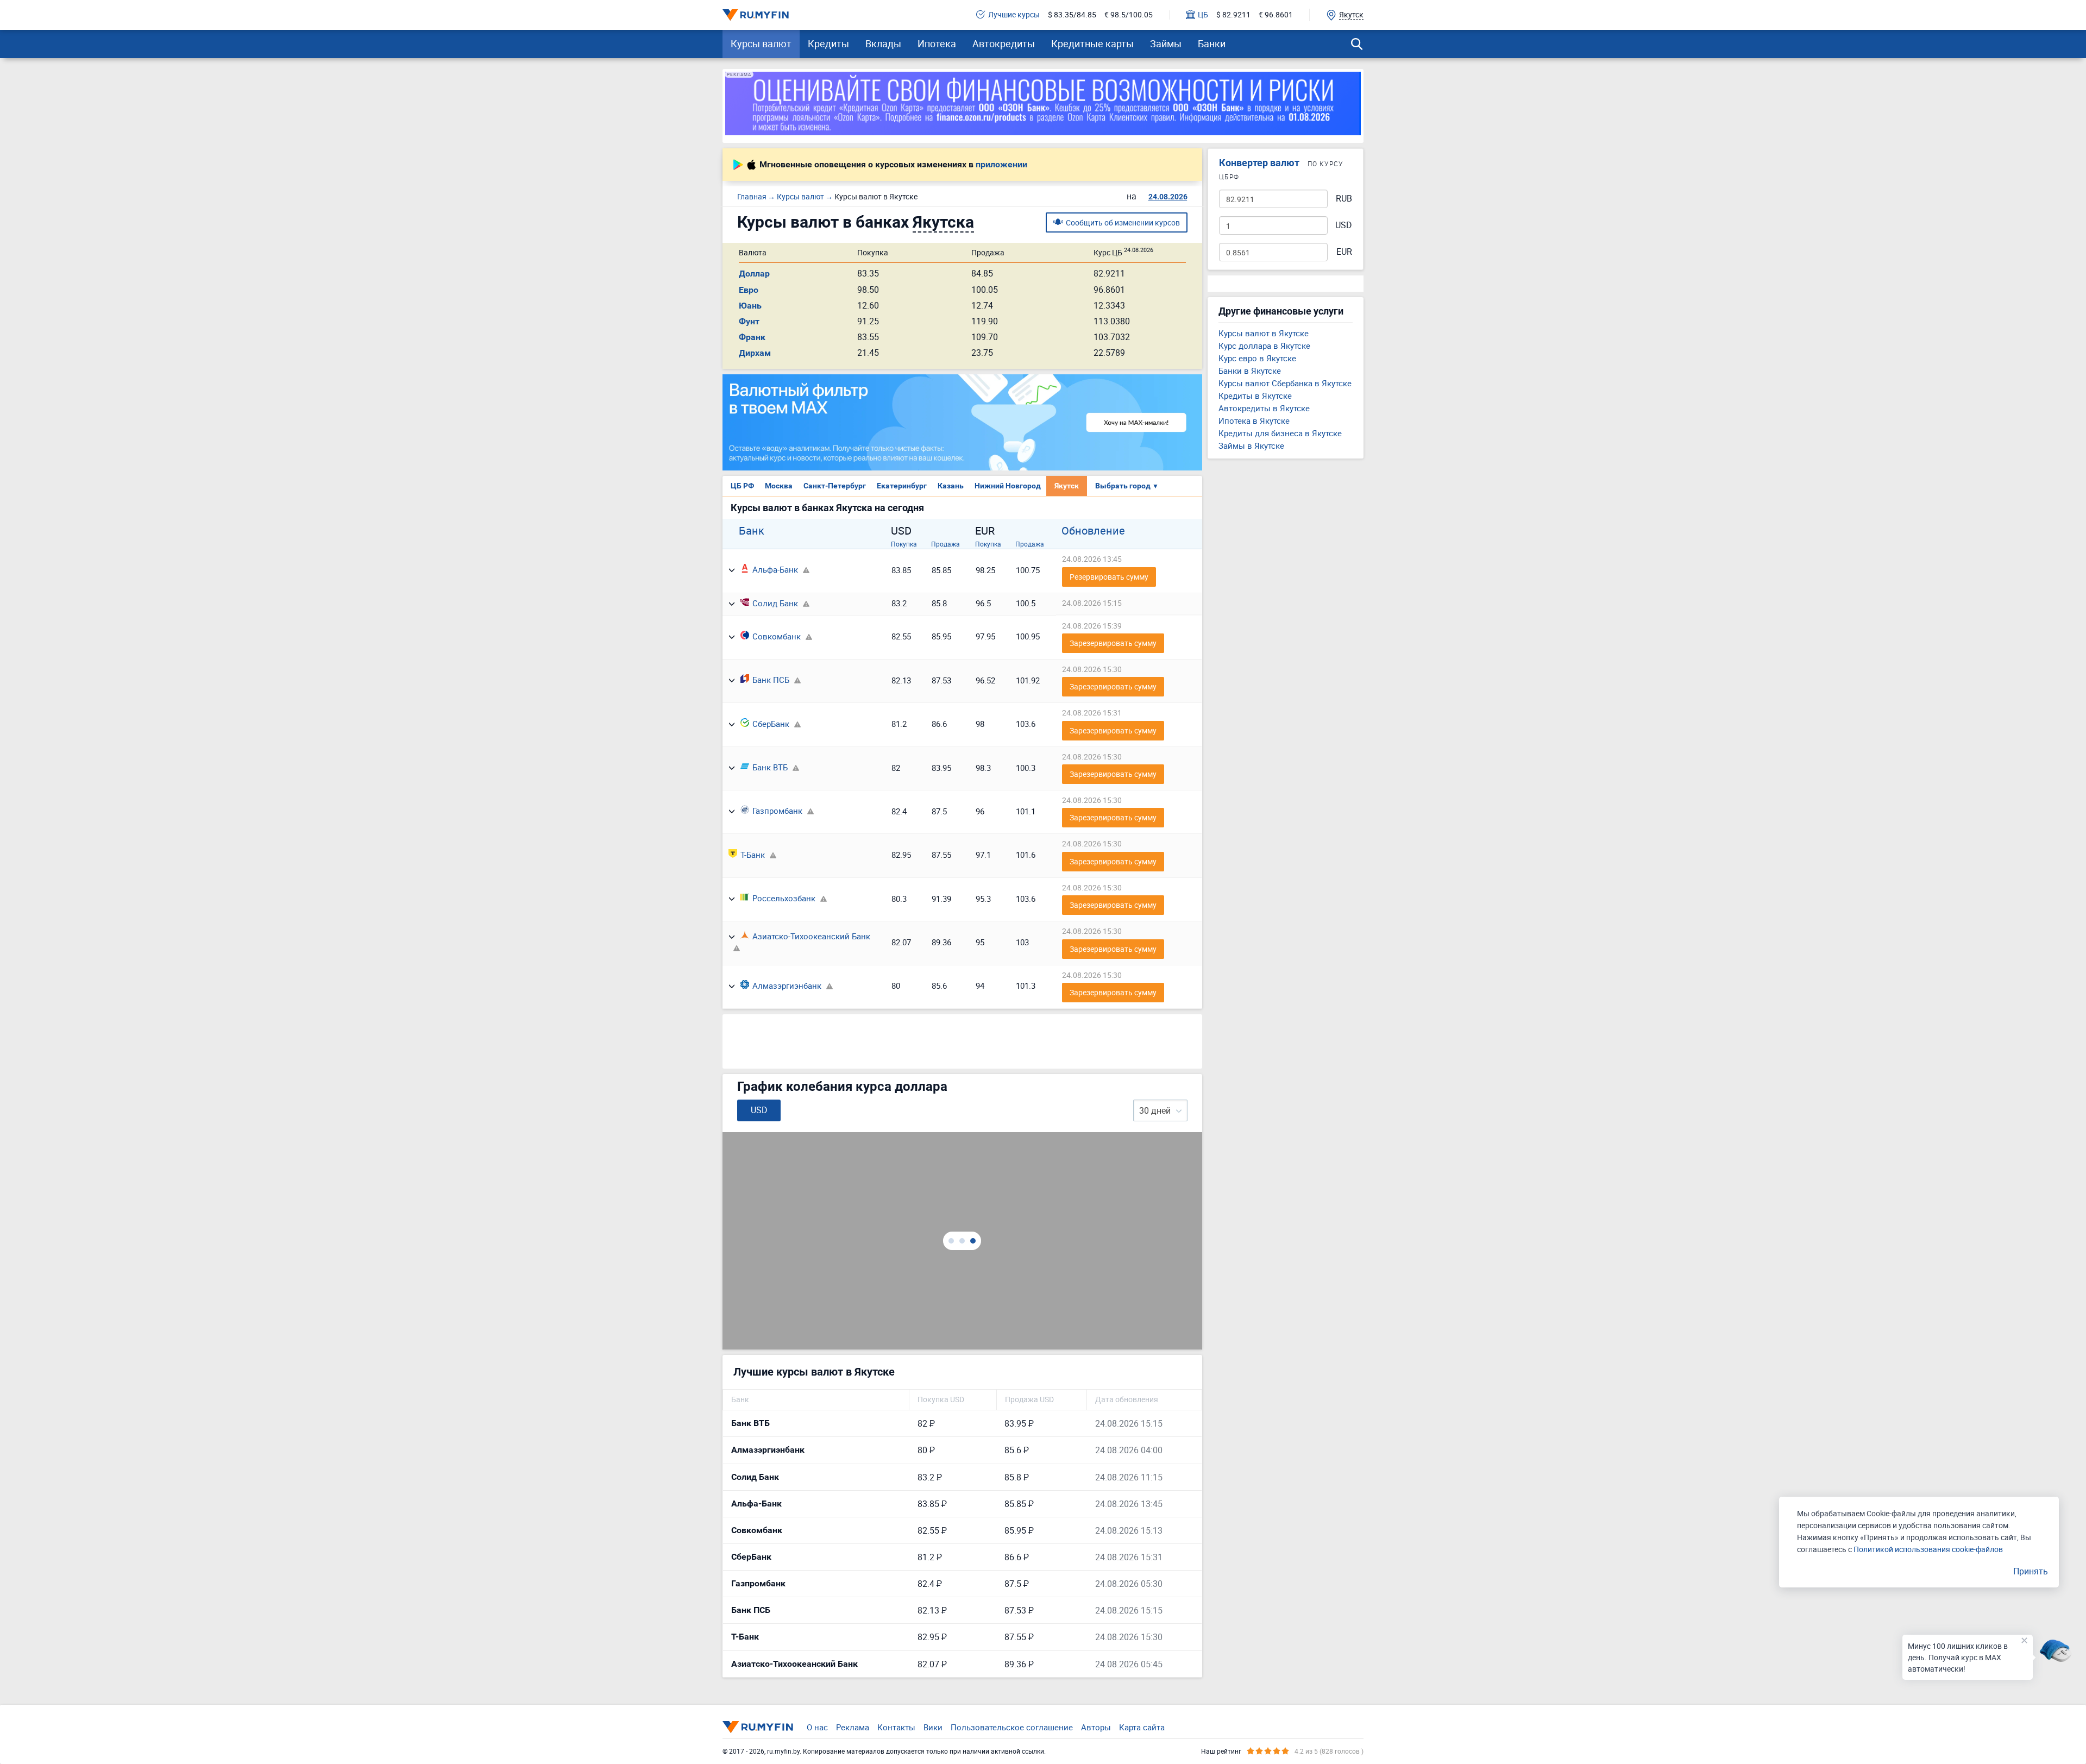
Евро (749, 290)
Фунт (749, 321)
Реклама (853, 1727)
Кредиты (828, 43)
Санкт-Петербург (835, 486)
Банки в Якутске (1250, 371)
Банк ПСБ (771, 680)
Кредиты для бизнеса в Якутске (1280, 433)
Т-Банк (753, 855)
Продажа (945, 544)
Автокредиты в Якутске (1264, 408)
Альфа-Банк (775, 569)
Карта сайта (1142, 1727)
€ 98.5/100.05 (1129, 15)
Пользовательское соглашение (1012, 1727)
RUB (1344, 199)
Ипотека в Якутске (1254, 420)
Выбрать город (1127, 486)
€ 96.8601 (1276, 15)
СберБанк (771, 724)
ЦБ (1203, 15)
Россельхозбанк (784, 898)
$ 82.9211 (1233, 15)
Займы (1166, 43)
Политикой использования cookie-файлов (1928, 1549)
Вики (933, 1727)
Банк (752, 531)
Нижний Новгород (1008, 486)
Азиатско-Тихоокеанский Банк (811, 936)
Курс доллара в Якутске (1264, 346)
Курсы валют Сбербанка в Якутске (1285, 383)
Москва (779, 486)
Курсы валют (761, 43)
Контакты (896, 1727)
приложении (1001, 165)
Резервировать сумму (1109, 577)
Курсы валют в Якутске (1264, 333)
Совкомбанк (777, 636)
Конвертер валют (1259, 163)
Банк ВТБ (770, 767)
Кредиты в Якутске (1255, 396)
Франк (752, 337)
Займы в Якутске (1251, 445)
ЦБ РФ (742, 486)
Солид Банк (775, 603)
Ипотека (937, 43)
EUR (1344, 252)
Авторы (1096, 1727)
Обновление (1093, 531)
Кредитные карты (1092, 43)
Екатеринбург (902, 486)
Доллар (754, 274)
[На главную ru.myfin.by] (758, 1727)
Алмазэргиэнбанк (787, 985)
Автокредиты (1004, 43)
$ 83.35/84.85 (1072, 15)
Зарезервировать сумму (1113, 643)
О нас (817, 1727)
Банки (1212, 43)
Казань (951, 486)
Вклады (883, 43)
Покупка (904, 544)
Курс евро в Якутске (1257, 358)
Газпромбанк (777, 811)
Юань (750, 306)
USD (1344, 225)
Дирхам (755, 353)
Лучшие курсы (1014, 15)
